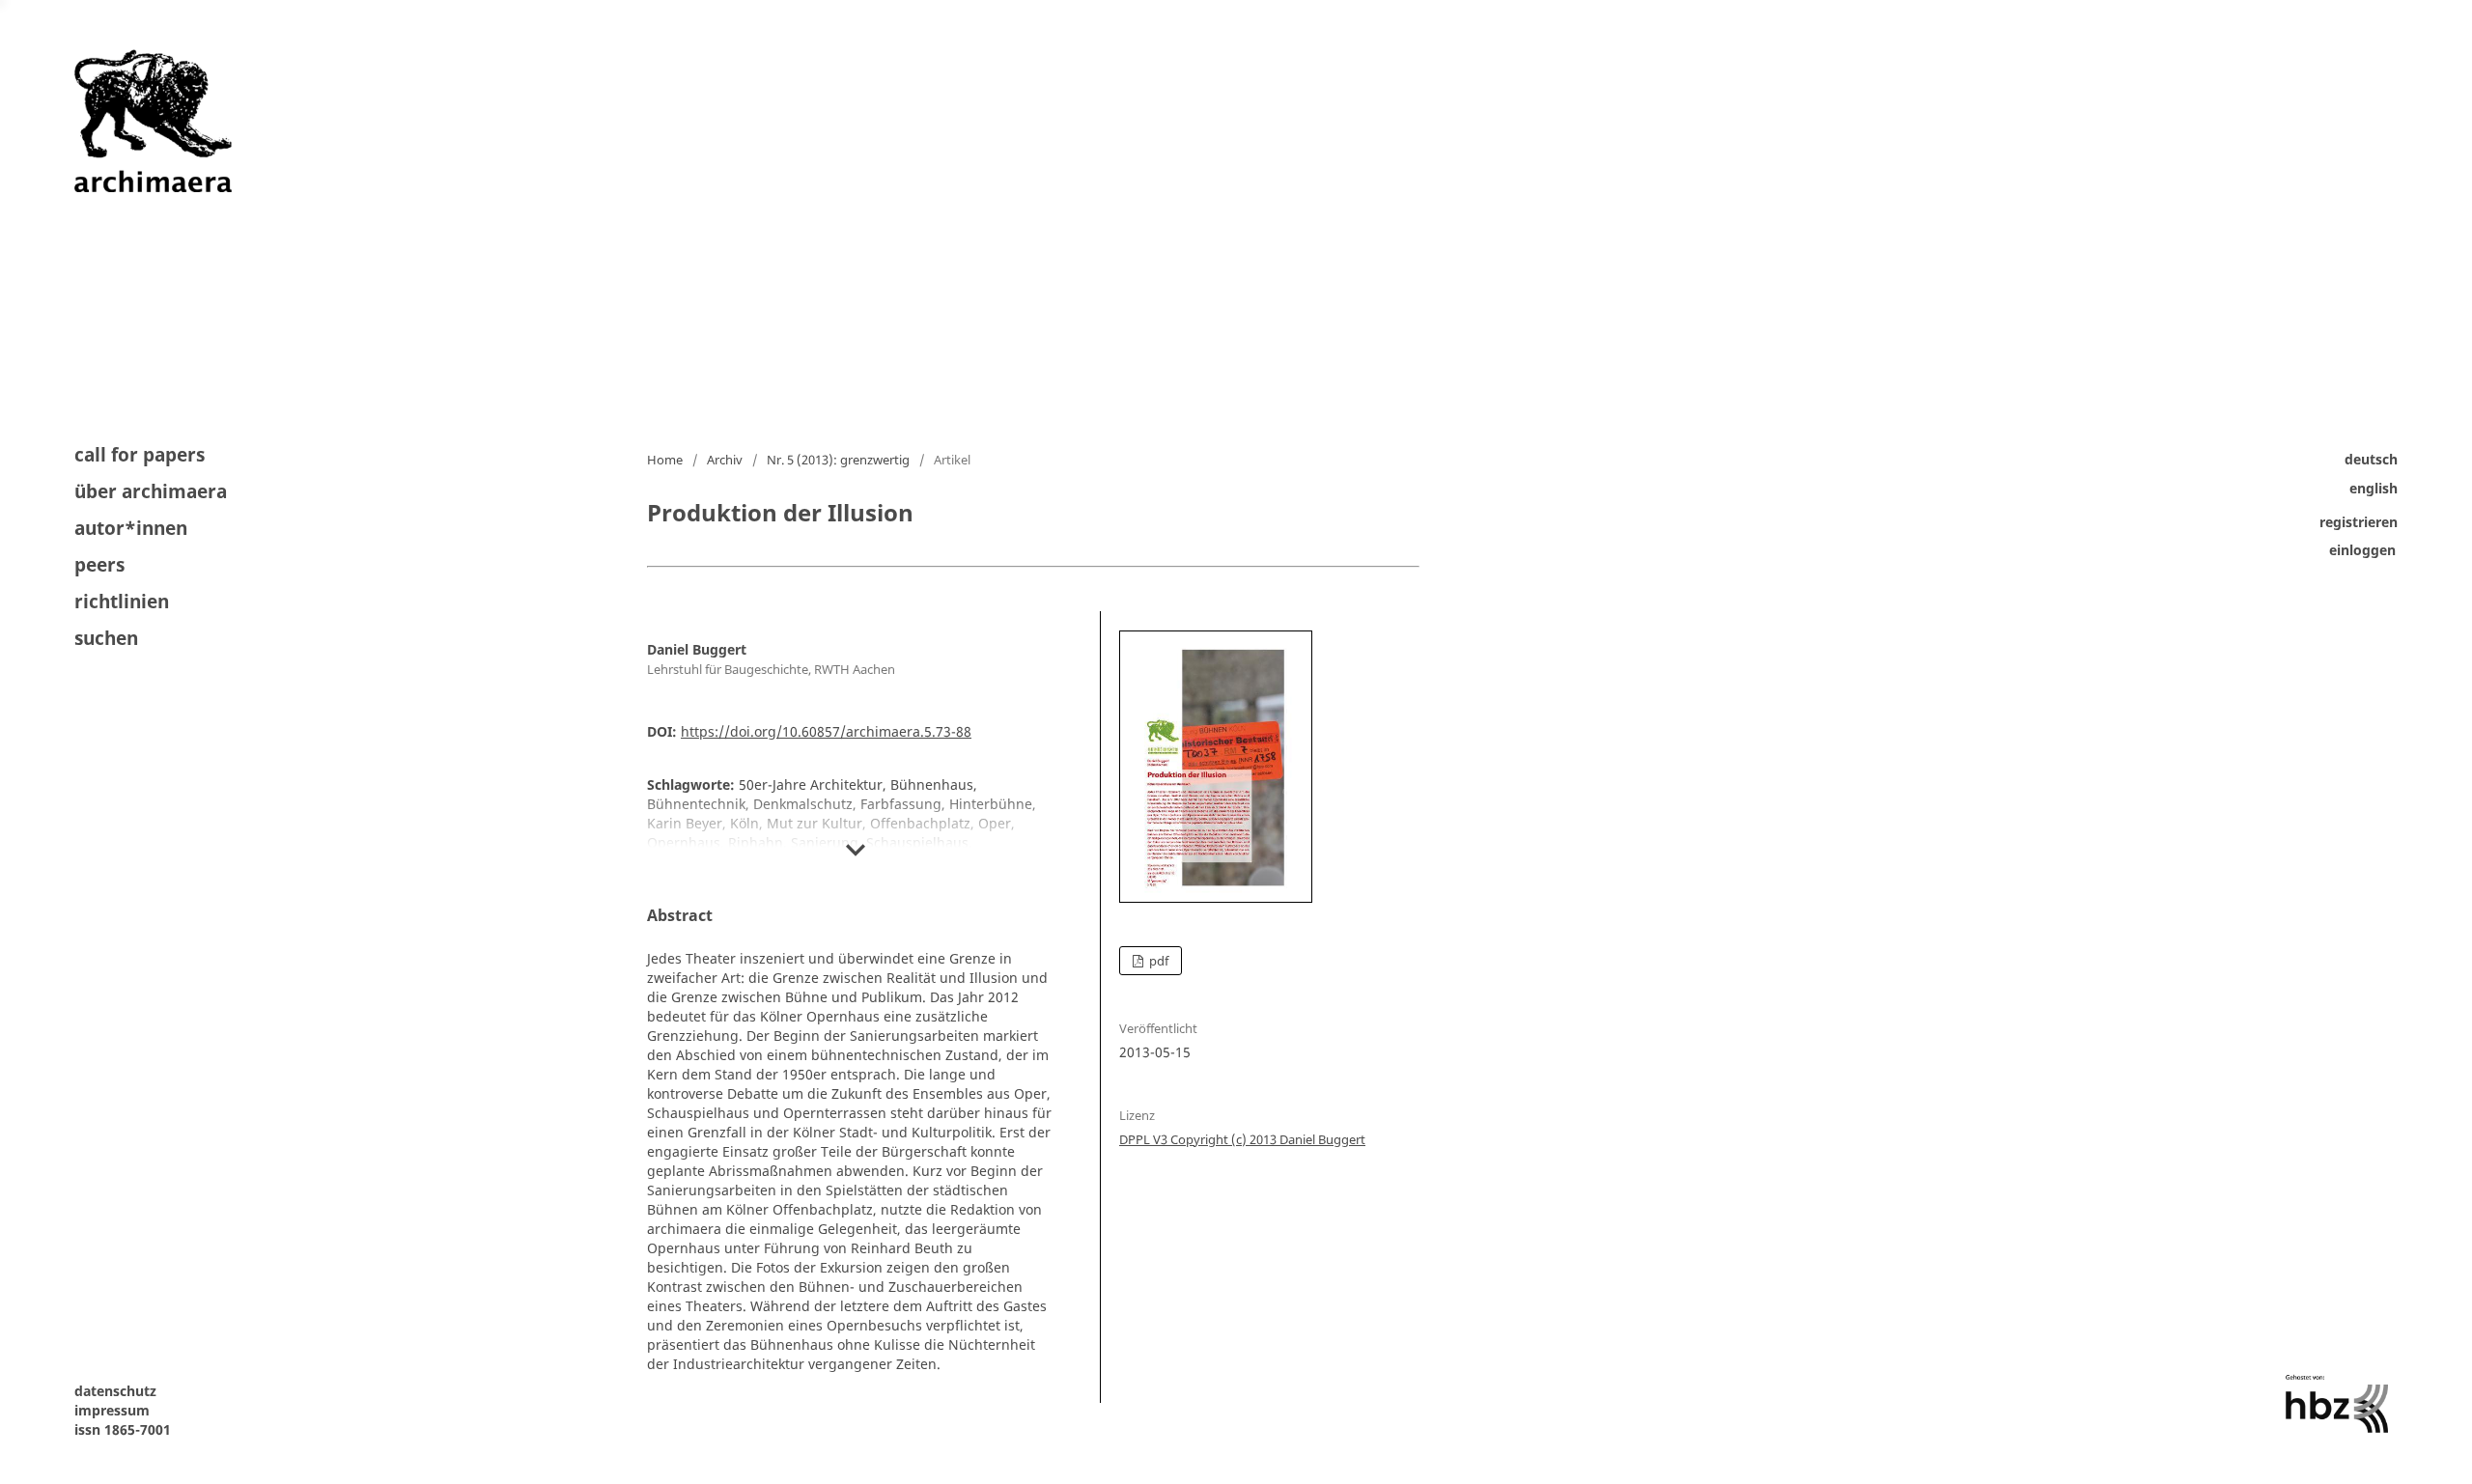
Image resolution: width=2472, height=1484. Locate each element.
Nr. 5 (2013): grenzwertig (838, 460)
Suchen (106, 637)
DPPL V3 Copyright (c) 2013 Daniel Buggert (1242, 1139)
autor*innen (131, 528)
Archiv (725, 460)
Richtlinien (122, 602)
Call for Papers (140, 456)
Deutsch (2371, 459)
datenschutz (115, 1391)
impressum (112, 1410)
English (2374, 488)
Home (665, 460)
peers (99, 565)
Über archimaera (151, 491)
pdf (1157, 961)
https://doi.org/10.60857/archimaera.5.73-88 (826, 731)
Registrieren (2359, 522)
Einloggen (2362, 551)
